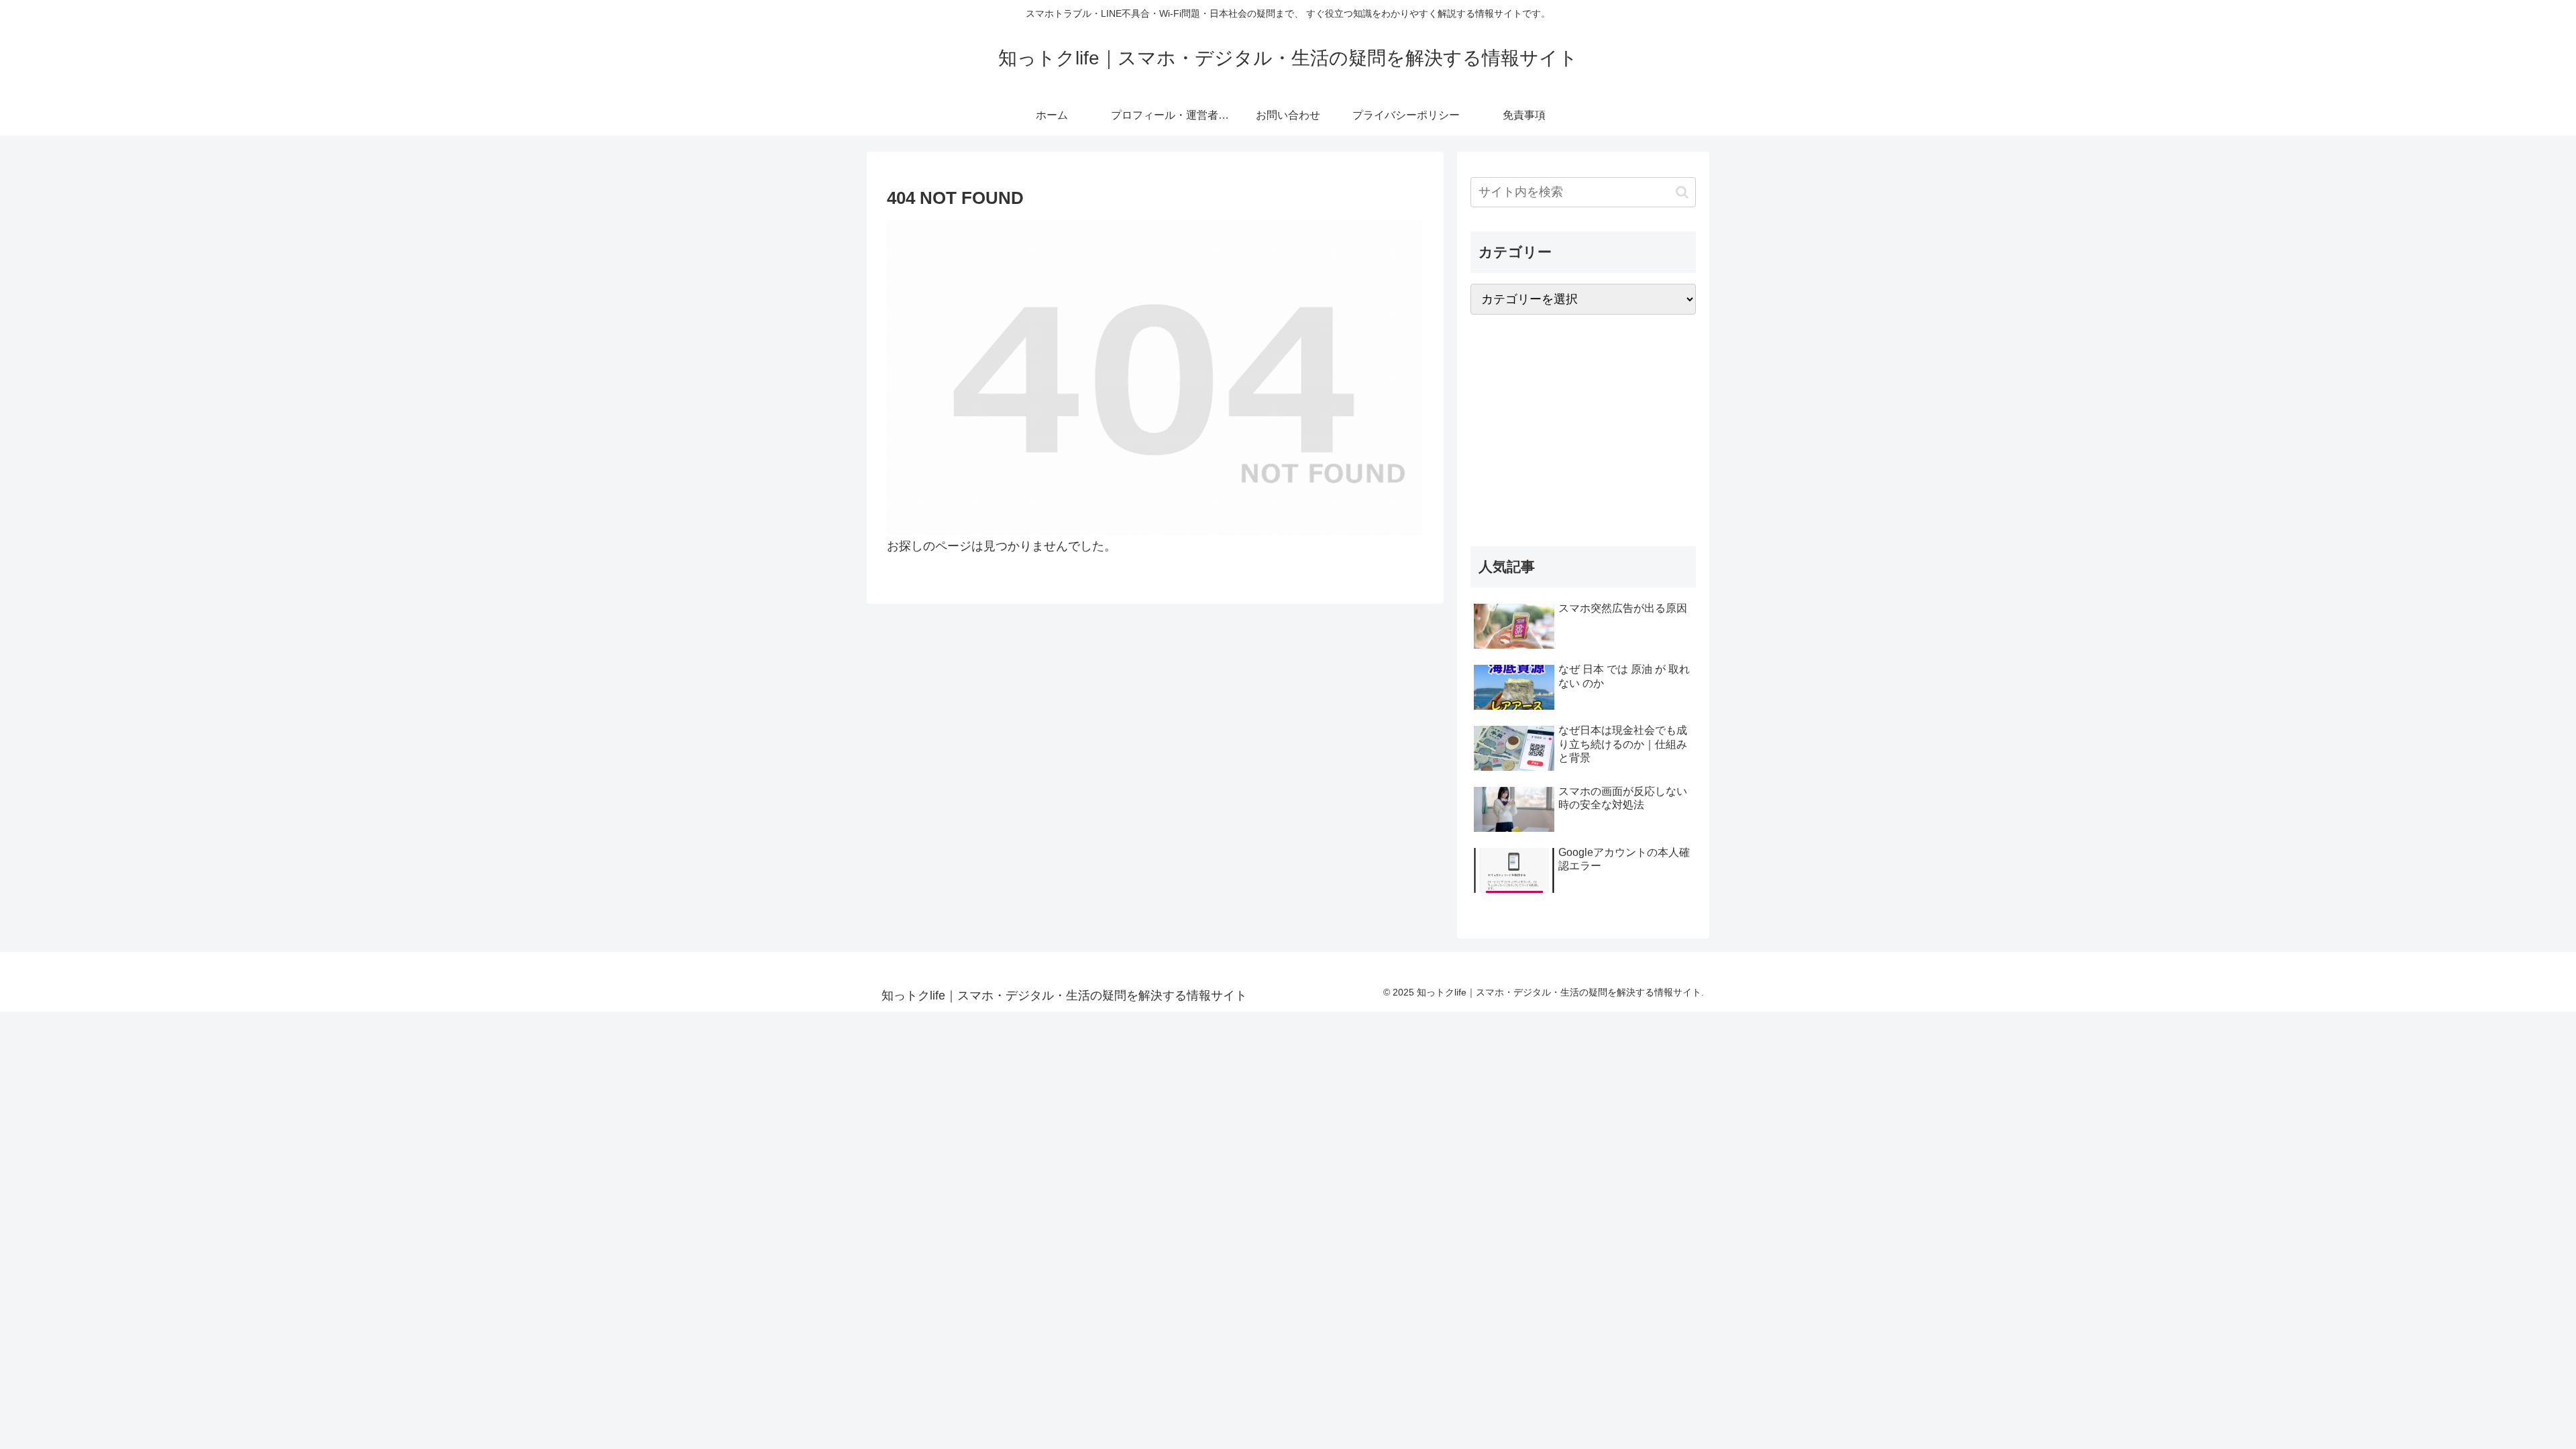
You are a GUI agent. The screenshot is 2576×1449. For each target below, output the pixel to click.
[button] (1682, 192)
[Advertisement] (1583, 431)
